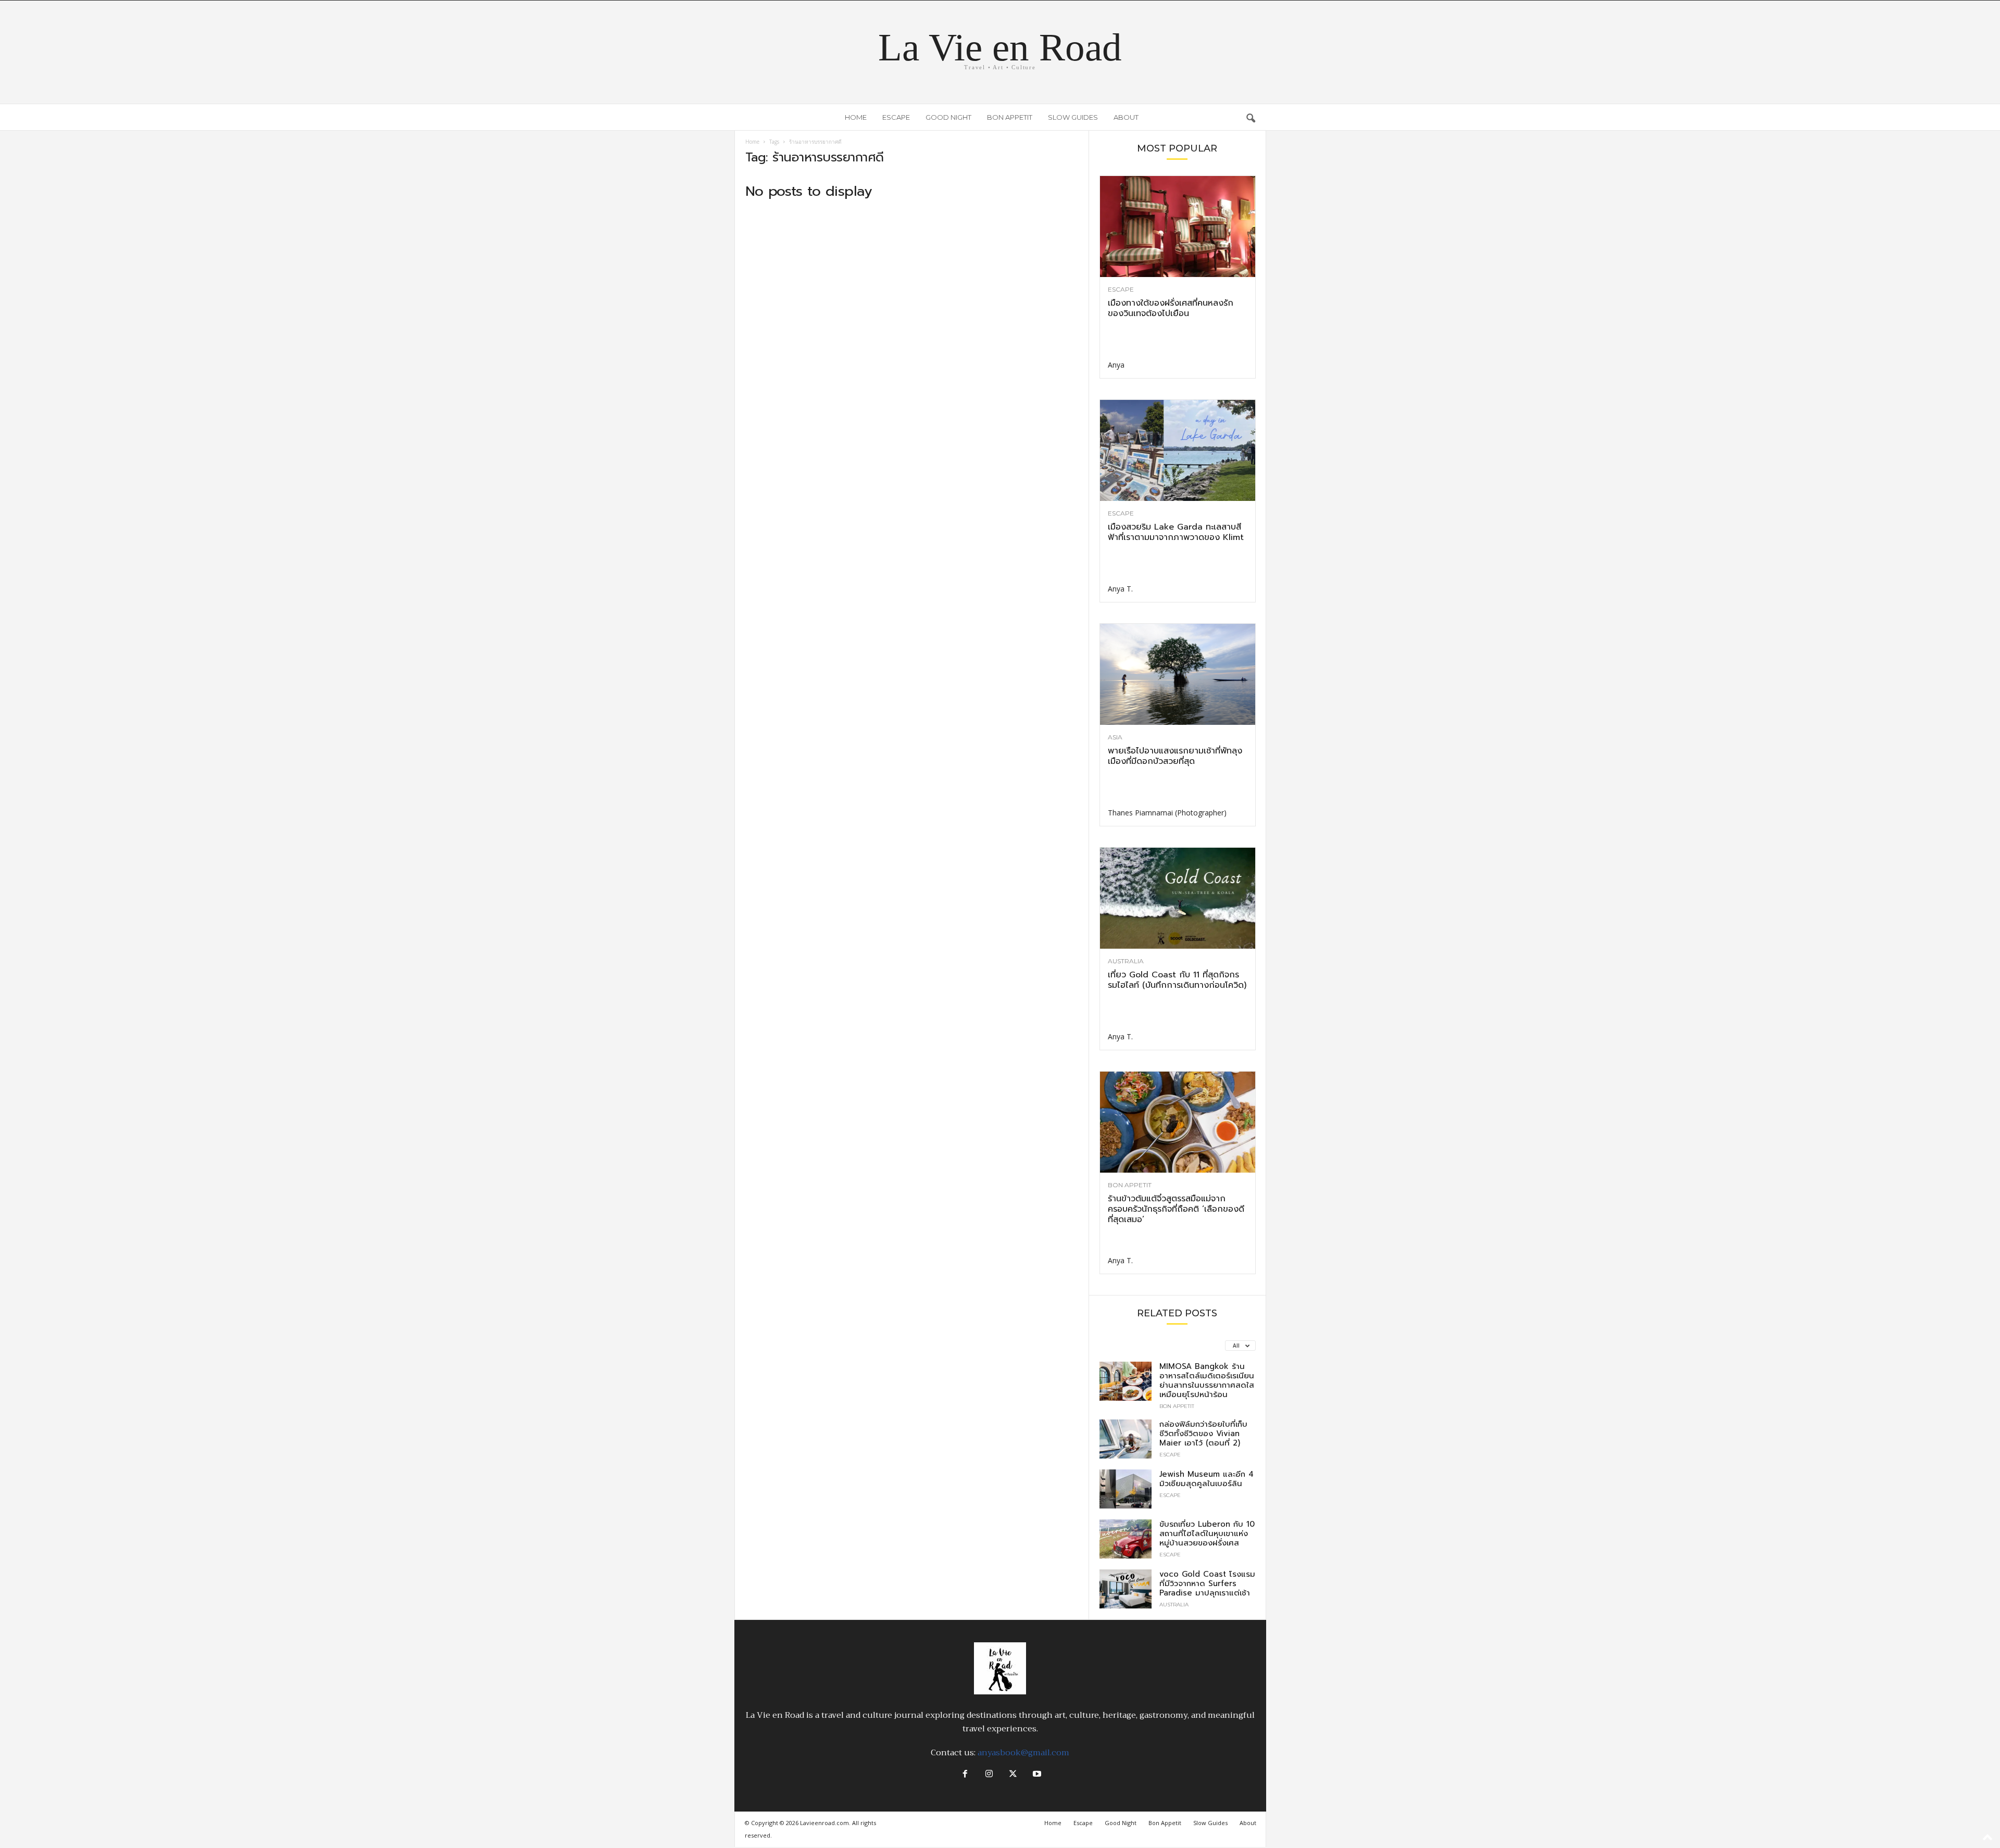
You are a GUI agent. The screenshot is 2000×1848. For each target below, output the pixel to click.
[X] (1013, 1775)
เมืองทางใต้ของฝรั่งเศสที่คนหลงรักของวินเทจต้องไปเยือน (1171, 308)
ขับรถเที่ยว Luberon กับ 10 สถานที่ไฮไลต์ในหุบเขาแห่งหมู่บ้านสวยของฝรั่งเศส (1207, 1533)
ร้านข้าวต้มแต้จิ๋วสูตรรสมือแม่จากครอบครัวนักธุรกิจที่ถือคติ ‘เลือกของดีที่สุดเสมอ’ (1176, 1209)
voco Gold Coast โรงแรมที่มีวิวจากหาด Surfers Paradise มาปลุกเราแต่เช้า (1207, 1583)
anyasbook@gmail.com (1023, 1753)
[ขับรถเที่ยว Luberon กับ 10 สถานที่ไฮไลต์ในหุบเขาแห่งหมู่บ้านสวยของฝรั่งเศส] (1126, 1539)
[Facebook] (965, 1775)
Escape (896, 117)
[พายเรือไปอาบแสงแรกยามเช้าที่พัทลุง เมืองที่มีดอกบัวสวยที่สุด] (1178, 674)
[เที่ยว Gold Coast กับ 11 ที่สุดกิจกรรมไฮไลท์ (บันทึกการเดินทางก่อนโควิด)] (1178, 898)
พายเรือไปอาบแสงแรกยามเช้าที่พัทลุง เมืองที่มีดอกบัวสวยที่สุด (1175, 756)
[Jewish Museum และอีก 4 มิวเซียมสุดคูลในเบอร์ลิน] (1126, 1489)
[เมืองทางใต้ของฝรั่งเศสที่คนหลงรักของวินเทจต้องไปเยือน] (1178, 227)
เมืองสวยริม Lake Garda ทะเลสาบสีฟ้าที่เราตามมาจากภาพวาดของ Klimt (1176, 532)
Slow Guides (1073, 117)
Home (856, 117)
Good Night (948, 117)
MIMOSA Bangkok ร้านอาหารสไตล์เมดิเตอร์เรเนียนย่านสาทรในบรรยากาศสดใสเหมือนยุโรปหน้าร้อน (1207, 1380)
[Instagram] (989, 1775)
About (1126, 117)
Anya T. (1120, 589)
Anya (1116, 365)
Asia (1115, 737)
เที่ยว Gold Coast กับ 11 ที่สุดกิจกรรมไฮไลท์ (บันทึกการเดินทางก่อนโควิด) (1177, 980)
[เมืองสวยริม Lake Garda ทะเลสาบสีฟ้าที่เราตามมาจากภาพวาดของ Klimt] (1178, 450)
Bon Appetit (1010, 117)
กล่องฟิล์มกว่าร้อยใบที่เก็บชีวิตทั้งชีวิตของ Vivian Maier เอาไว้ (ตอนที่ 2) (1203, 1434)
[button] (1251, 117)
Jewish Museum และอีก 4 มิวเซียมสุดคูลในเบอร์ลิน (1207, 1479)
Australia (1126, 961)
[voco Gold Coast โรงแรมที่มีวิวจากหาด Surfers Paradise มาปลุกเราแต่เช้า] (1126, 1589)
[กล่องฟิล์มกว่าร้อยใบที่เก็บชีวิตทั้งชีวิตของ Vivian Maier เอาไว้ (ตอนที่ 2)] (1126, 1439)
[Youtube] (1036, 1775)
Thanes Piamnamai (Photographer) (1167, 813)
